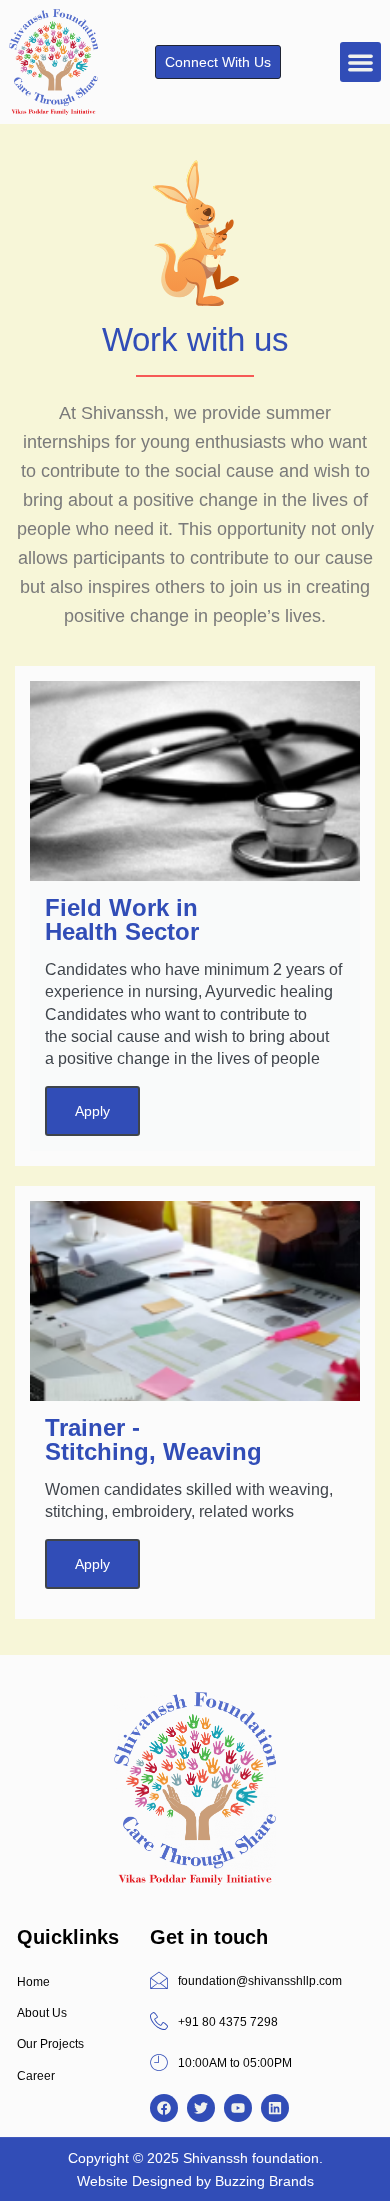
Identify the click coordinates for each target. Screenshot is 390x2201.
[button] (360, 62)
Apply (92, 1111)
